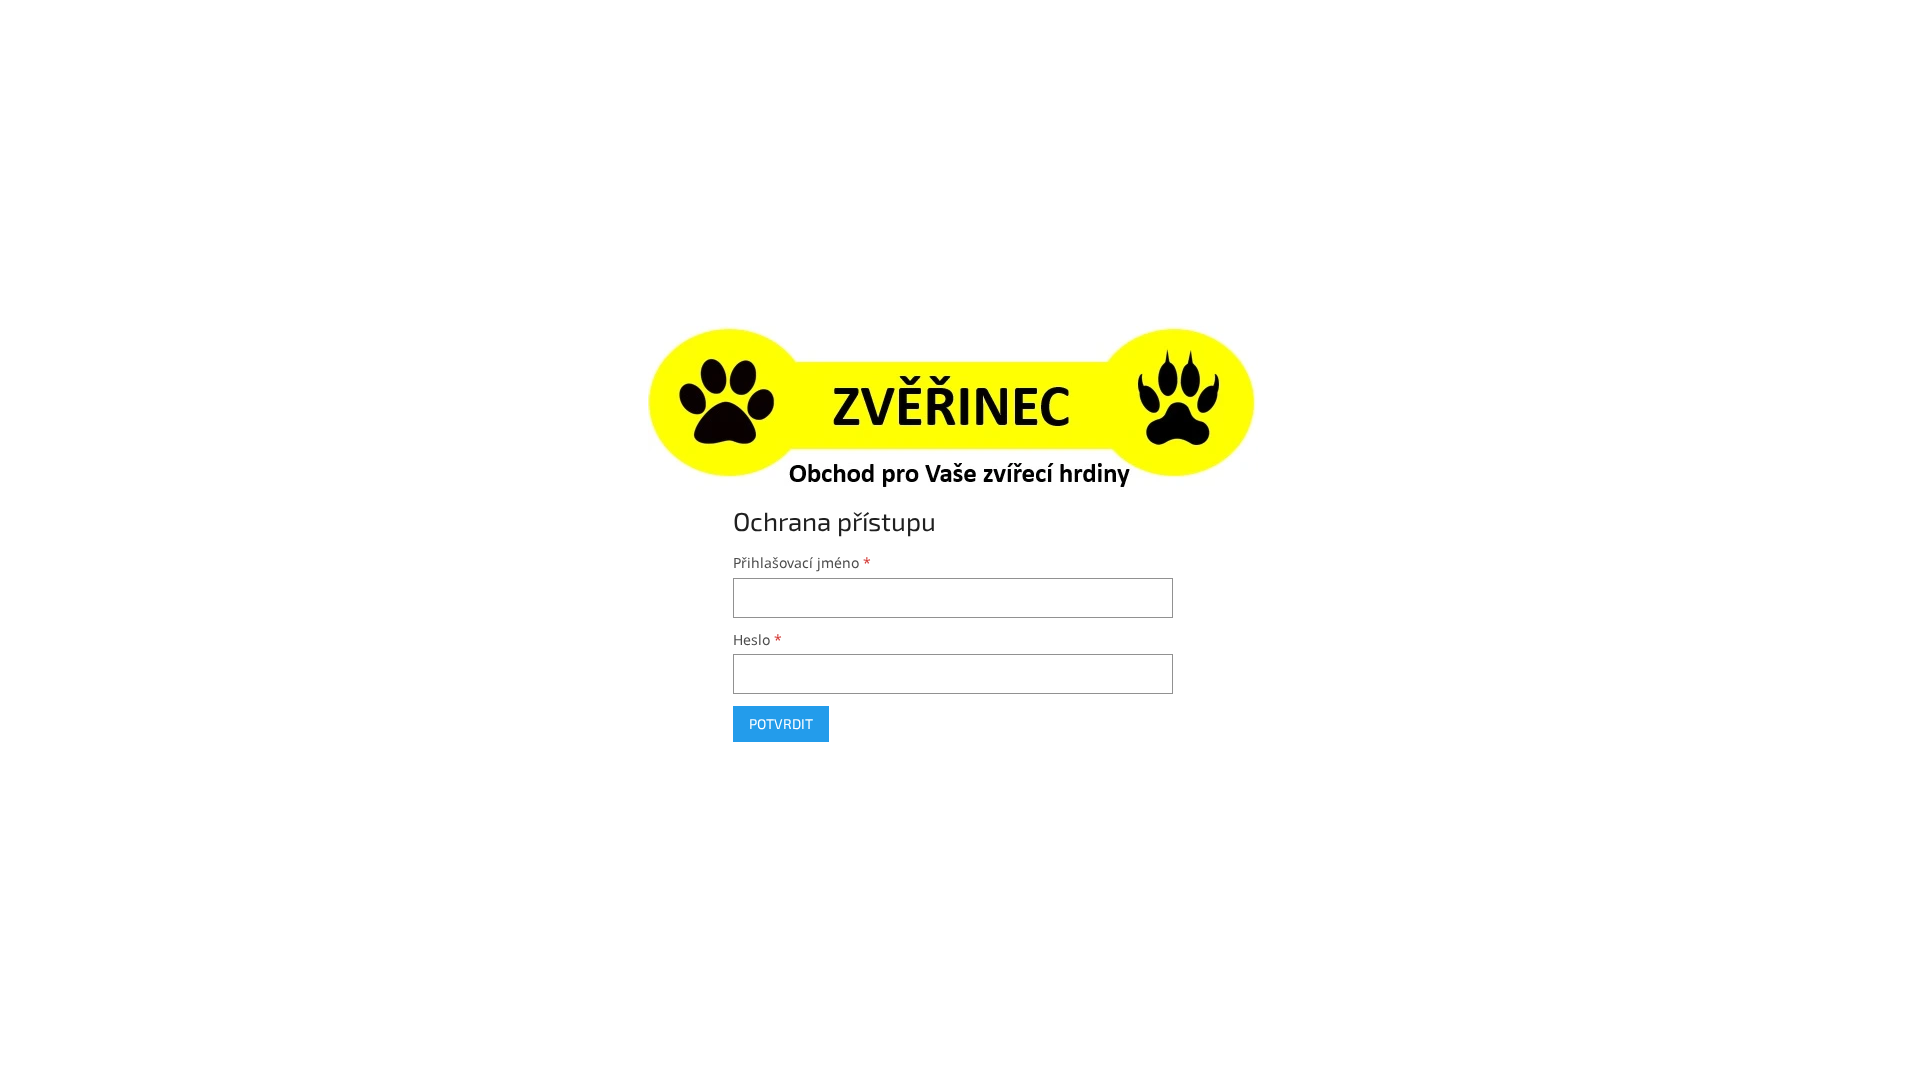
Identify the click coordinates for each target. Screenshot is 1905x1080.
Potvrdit (781, 723)
